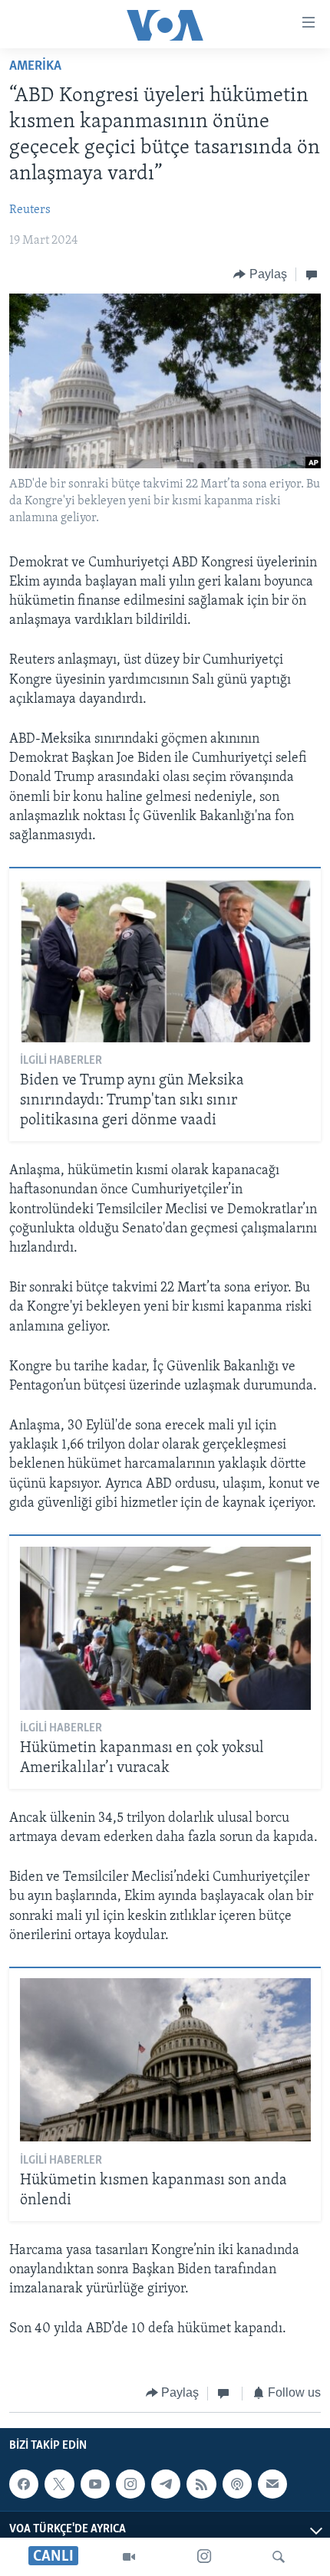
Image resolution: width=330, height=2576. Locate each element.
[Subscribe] (272, 2484)
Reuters (30, 210)
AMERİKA (35, 67)
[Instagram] (204, 2557)
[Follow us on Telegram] (166, 2484)
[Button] (260, 274)
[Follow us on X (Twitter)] (59, 2484)
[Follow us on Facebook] (24, 2484)
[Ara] (279, 2557)
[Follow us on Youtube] (95, 2484)
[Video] (129, 2557)
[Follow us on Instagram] (130, 2484)
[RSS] (201, 2484)
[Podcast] (237, 2484)
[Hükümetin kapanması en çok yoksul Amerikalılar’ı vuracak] (165, 1628)
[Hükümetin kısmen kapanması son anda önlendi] (165, 2060)
